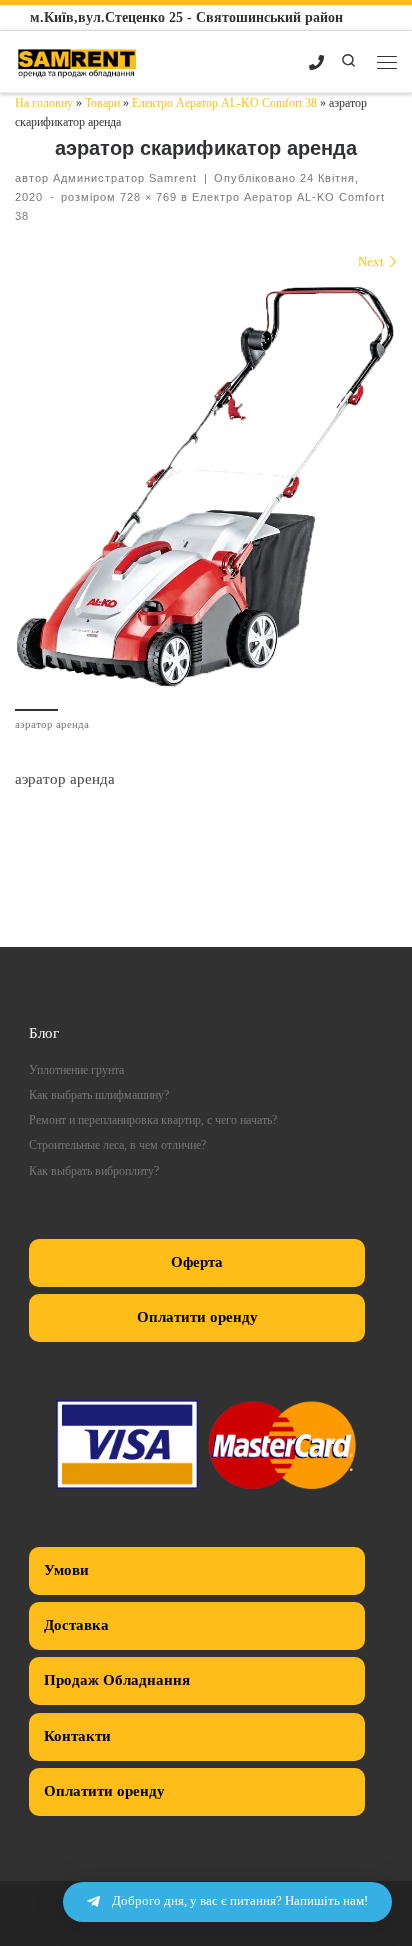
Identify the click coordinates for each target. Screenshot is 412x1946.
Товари (102, 103)
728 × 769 (146, 197)
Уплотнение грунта (76, 1070)
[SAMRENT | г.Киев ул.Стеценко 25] (78, 59)
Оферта (197, 1262)
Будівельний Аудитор (206, 936)
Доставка (76, 1625)
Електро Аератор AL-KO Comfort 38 (224, 103)
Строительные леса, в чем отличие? (117, 1145)
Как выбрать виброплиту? (94, 1171)
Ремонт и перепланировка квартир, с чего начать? (153, 1120)
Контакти (77, 1736)
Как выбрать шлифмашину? (99, 1095)
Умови (66, 1570)
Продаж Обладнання (117, 1680)
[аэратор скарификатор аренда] (206, 487)
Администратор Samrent (125, 178)
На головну (44, 103)
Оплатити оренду (197, 1317)
